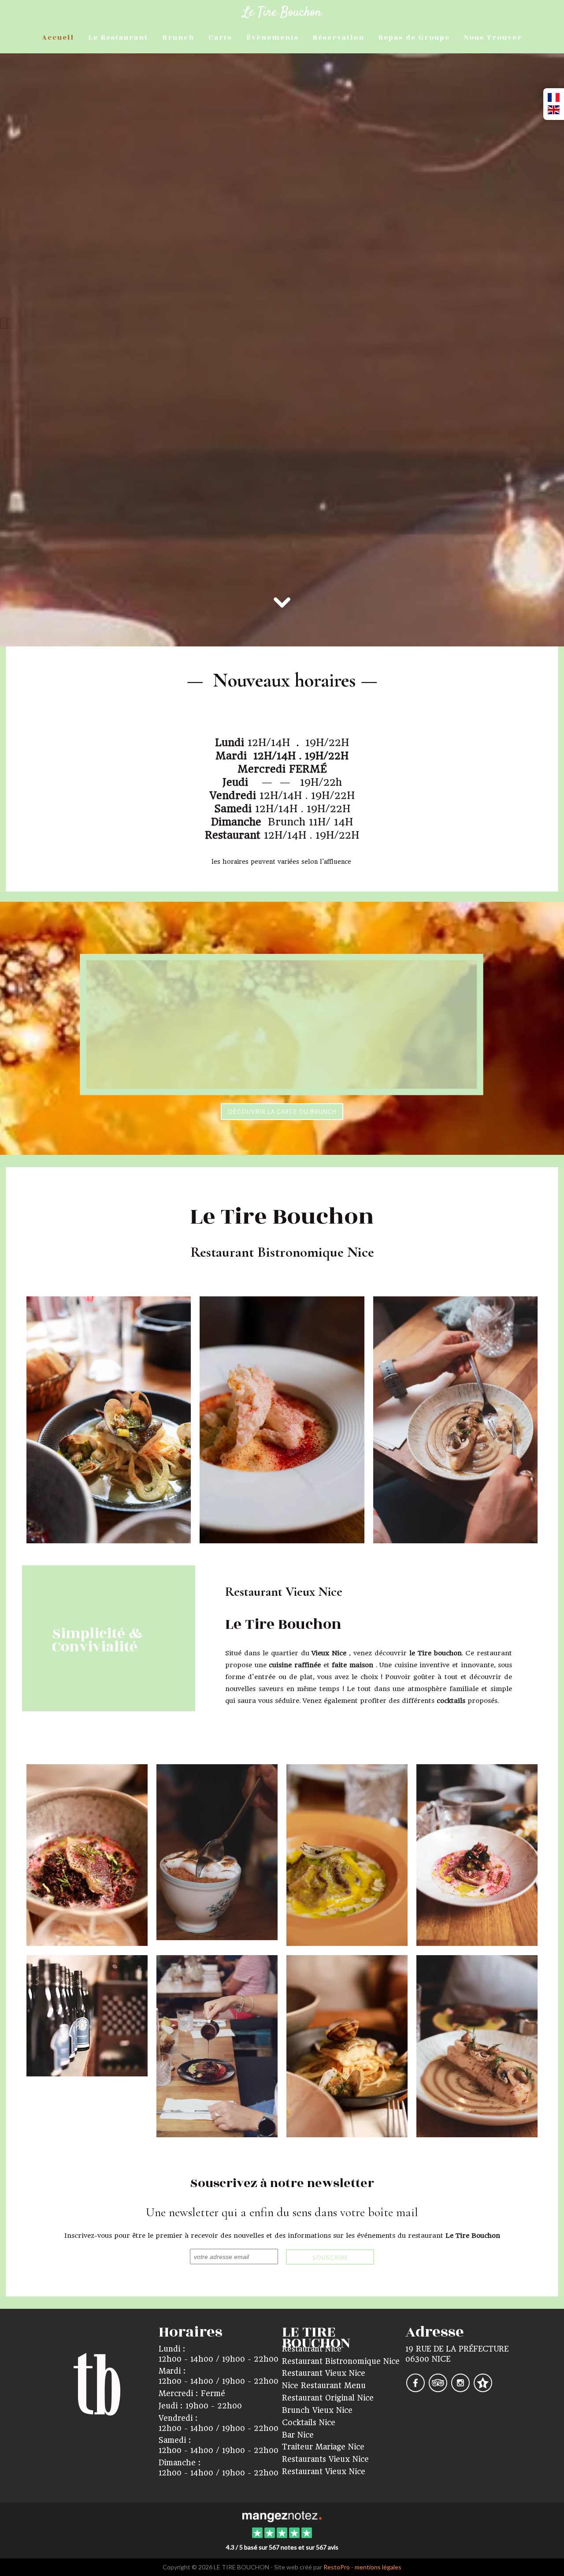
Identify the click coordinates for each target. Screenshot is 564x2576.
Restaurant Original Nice (328, 2398)
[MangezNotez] (483, 2389)
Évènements (273, 37)
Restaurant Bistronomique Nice (341, 2361)
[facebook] (417, 2389)
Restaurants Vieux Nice (325, 2459)
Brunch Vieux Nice (317, 2410)
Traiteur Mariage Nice (323, 2447)
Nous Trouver (493, 37)
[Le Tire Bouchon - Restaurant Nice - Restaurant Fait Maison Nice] (455, 1419)
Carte (220, 37)
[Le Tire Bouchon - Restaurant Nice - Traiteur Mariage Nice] (282, 1419)
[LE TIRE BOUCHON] (282, 2516)
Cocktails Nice (309, 2423)
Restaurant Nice (312, 2349)
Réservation (339, 37)
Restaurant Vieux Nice (324, 2373)
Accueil (58, 37)
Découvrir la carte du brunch (282, 1112)
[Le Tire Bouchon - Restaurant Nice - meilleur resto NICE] (217, 2046)
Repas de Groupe (414, 37)
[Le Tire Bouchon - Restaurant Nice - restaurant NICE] (87, 1855)
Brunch (178, 37)
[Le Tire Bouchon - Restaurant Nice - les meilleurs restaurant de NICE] (217, 1852)
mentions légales (378, 2567)
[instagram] (462, 2389)
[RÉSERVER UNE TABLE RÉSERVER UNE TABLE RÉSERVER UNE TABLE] (282, 164)
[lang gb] (554, 110)
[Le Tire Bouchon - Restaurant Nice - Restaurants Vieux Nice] (347, 1855)
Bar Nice (298, 2435)
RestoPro (337, 2567)
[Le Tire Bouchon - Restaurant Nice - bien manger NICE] (109, 1419)
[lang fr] (554, 98)
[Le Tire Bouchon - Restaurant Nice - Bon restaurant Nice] (477, 1855)
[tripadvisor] (439, 2389)
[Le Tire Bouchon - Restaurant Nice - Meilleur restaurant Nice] (477, 2046)
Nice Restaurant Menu (324, 2386)
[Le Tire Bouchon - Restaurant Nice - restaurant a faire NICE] (87, 2016)
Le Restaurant (118, 37)
